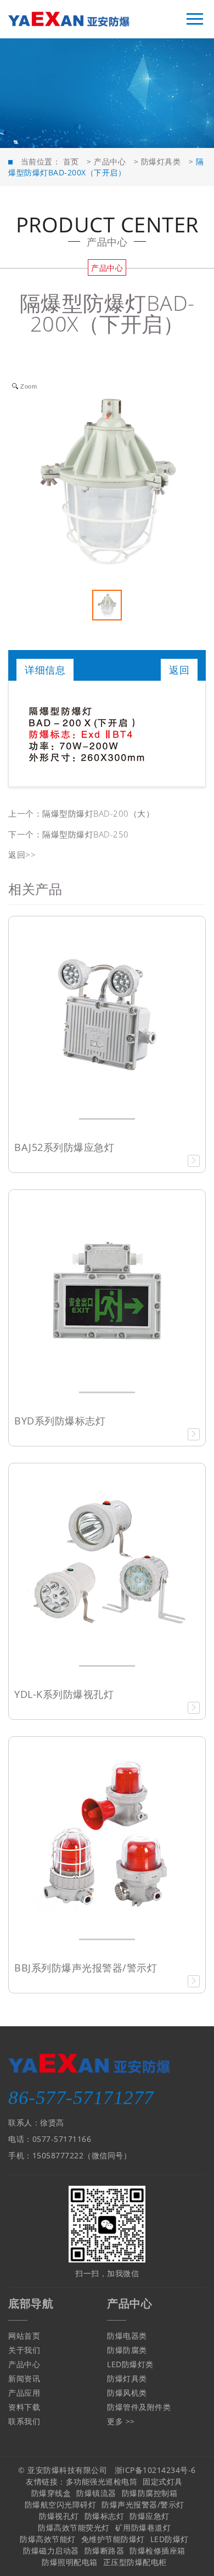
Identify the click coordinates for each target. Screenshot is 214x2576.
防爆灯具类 (161, 161)
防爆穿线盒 (51, 2493)
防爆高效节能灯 (48, 2539)
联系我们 (24, 2421)
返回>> (22, 854)
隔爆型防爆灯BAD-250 (86, 834)
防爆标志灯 (105, 2516)
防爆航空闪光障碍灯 (61, 2504)
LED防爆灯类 (130, 2364)
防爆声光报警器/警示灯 (143, 2504)
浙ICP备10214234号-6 (155, 2470)
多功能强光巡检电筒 (102, 2481)
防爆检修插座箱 (157, 2551)
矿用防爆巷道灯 (143, 2527)
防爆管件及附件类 (139, 2407)
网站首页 (24, 2336)
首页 (71, 161)
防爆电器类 (127, 2336)
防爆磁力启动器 (51, 2551)
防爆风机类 (127, 2393)
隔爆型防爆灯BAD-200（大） (98, 813)
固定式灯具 (163, 2481)
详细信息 (45, 670)
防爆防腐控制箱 (150, 2493)
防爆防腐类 (127, 2350)
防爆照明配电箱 (70, 2562)
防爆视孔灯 (59, 2516)
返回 (179, 670)
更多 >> (121, 2421)
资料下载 (24, 2407)
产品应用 (24, 2393)
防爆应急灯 (150, 2516)
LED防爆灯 (170, 2539)
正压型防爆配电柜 (135, 2562)
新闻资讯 (24, 2378)
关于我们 (24, 2350)
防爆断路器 (105, 2551)
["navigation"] (195, 19)
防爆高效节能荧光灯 (74, 2527)
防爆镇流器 (96, 2493)
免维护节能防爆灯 (113, 2539)
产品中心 (110, 161)
